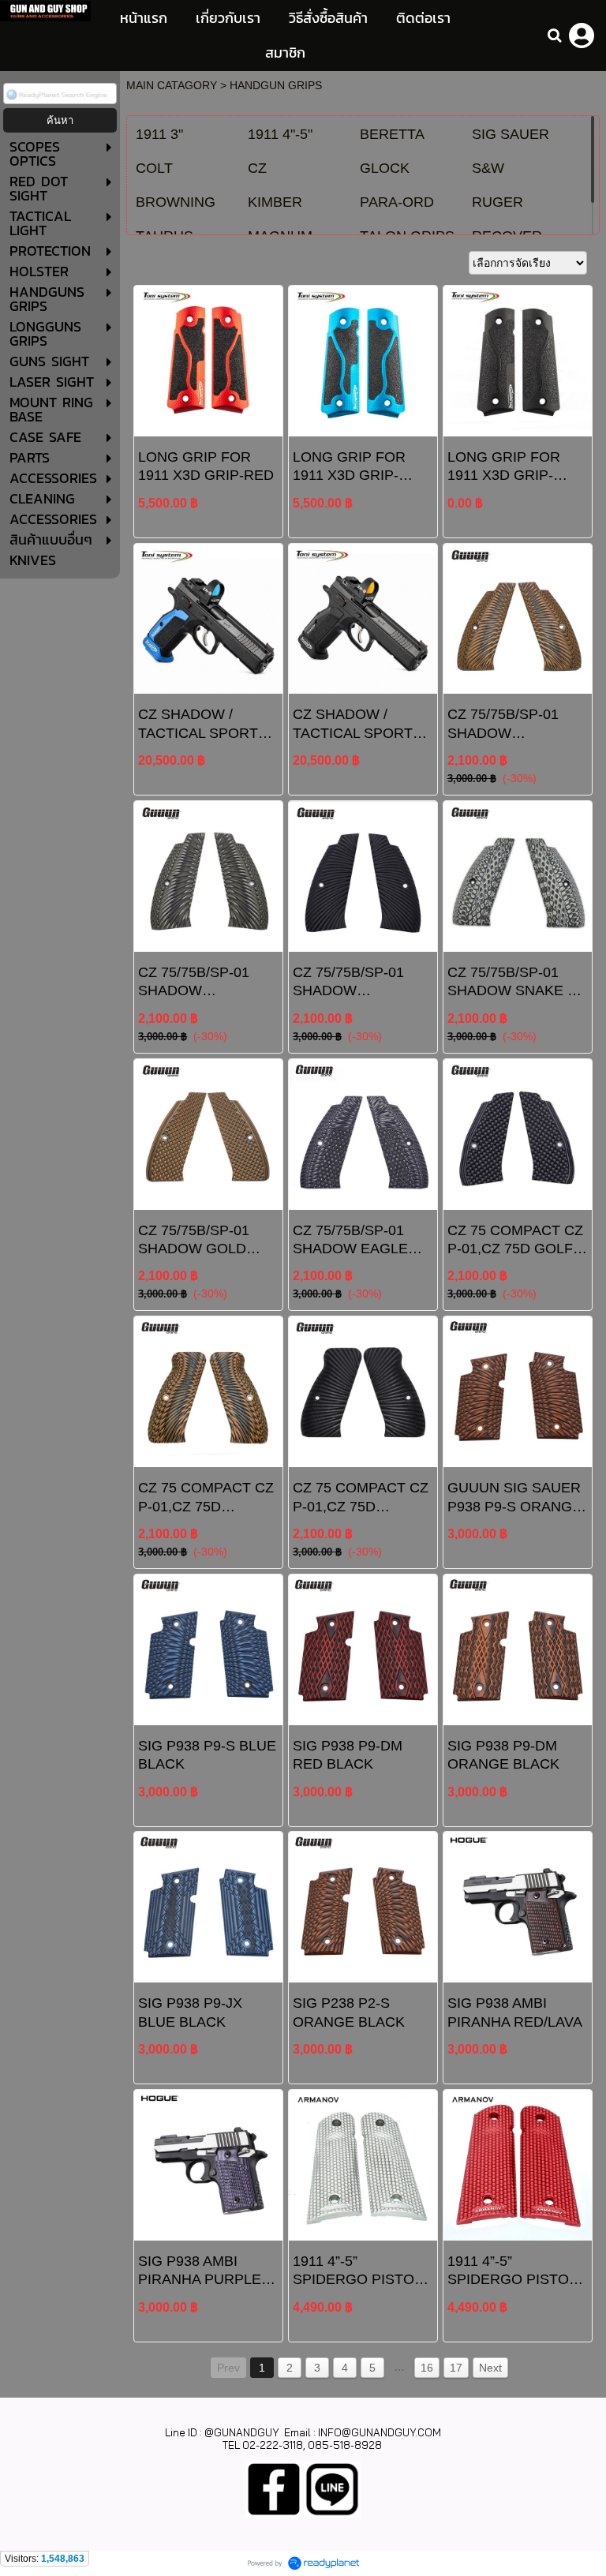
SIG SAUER (511, 134)
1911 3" (159, 134)
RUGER (498, 202)
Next (490, 2368)
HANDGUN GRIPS (276, 85)
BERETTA (392, 134)
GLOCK (385, 168)
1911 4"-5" (280, 134)
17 (456, 2368)
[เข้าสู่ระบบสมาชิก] (582, 36)
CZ (257, 168)
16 (427, 2368)
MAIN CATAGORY (172, 85)
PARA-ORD (397, 202)
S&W (488, 168)
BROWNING (176, 202)
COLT (154, 168)
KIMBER (275, 202)
